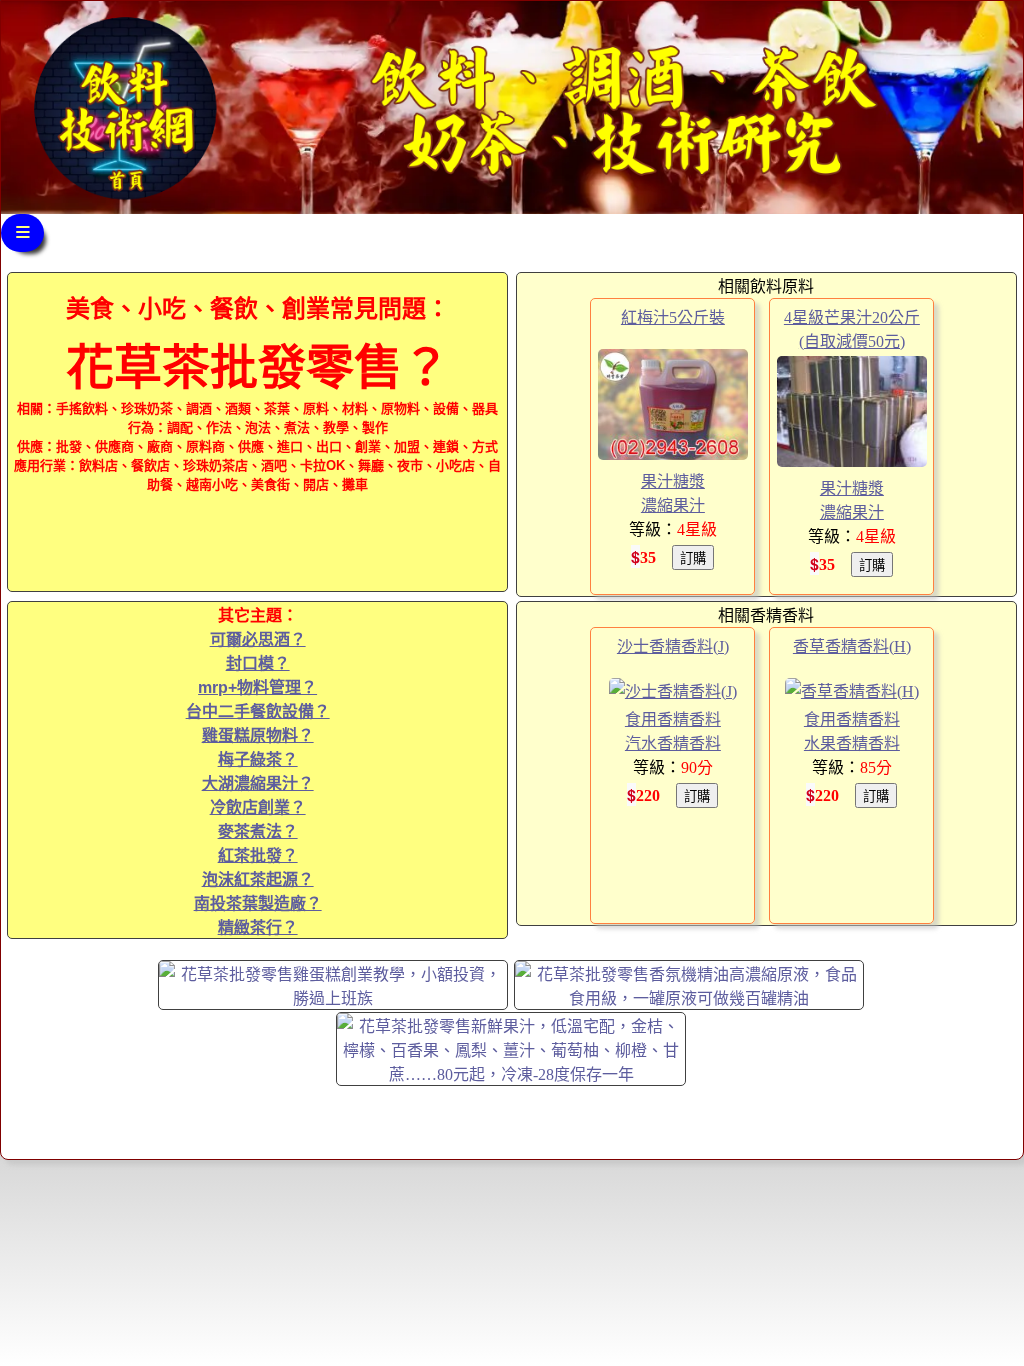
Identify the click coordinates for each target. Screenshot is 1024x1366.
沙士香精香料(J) (673, 646)
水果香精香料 (852, 743)
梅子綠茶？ (258, 759)
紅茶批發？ (258, 855)
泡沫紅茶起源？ (258, 879)
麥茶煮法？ (258, 831)
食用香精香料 (673, 719)
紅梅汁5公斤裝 (673, 317)
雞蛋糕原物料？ (258, 735)
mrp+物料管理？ (257, 687)
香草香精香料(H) (852, 646)
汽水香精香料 (673, 743)
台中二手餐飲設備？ (258, 711)
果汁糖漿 (673, 481)
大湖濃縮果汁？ (258, 783)
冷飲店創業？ (258, 807)
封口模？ (258, 663)
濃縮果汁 (673, 505)
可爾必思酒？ (258, 639)
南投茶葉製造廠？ (258, 903)
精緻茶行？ (258, 927)
